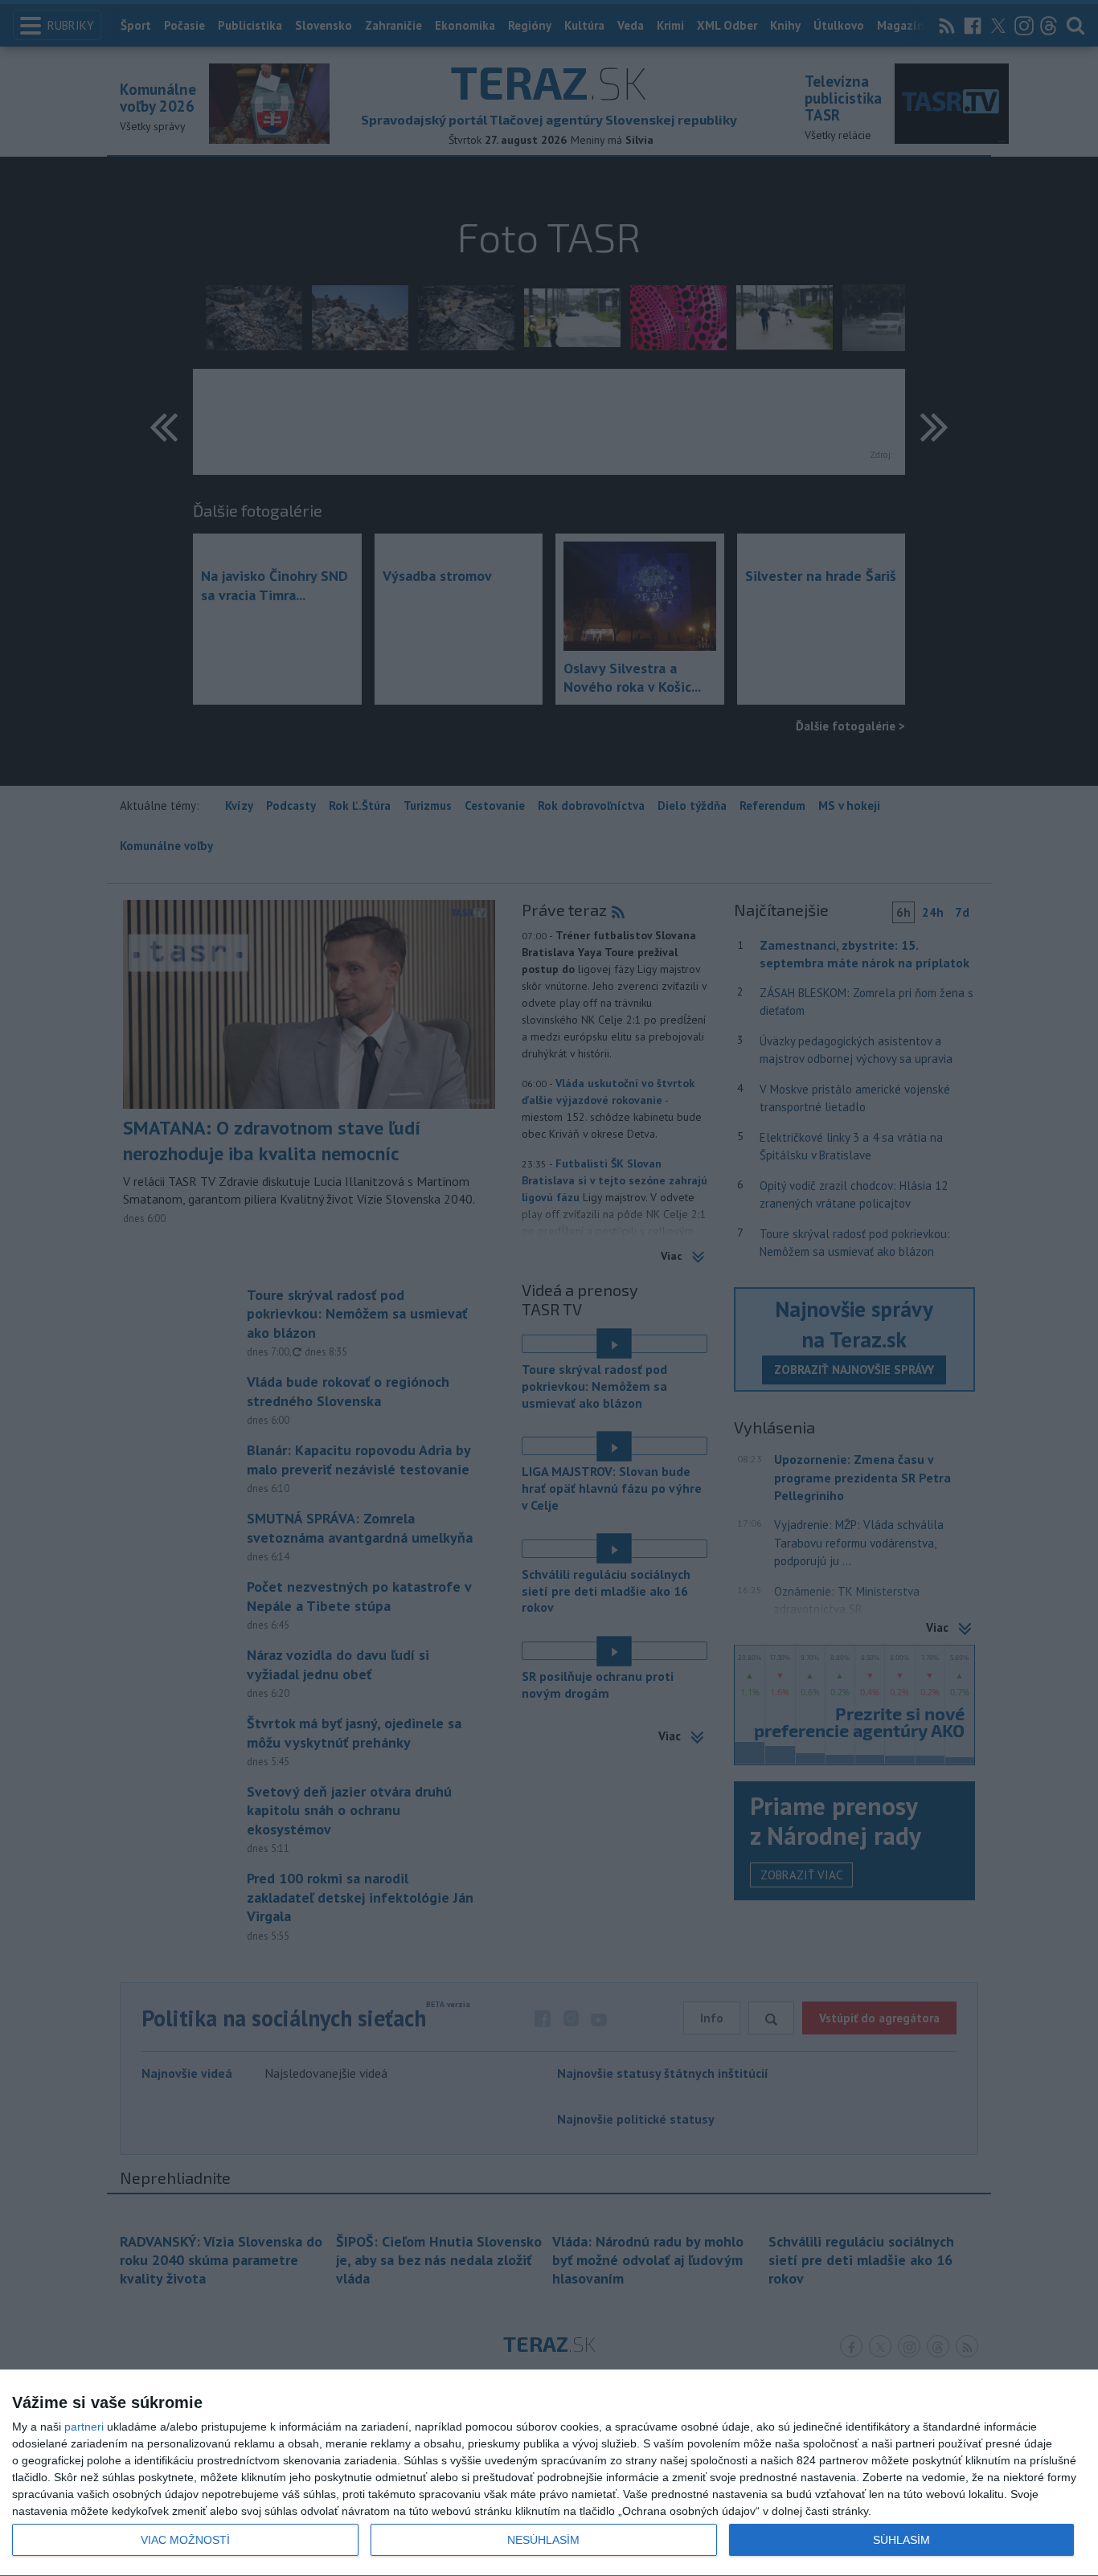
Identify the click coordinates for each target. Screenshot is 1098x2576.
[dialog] (549, 2473)
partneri (84, 2427)
